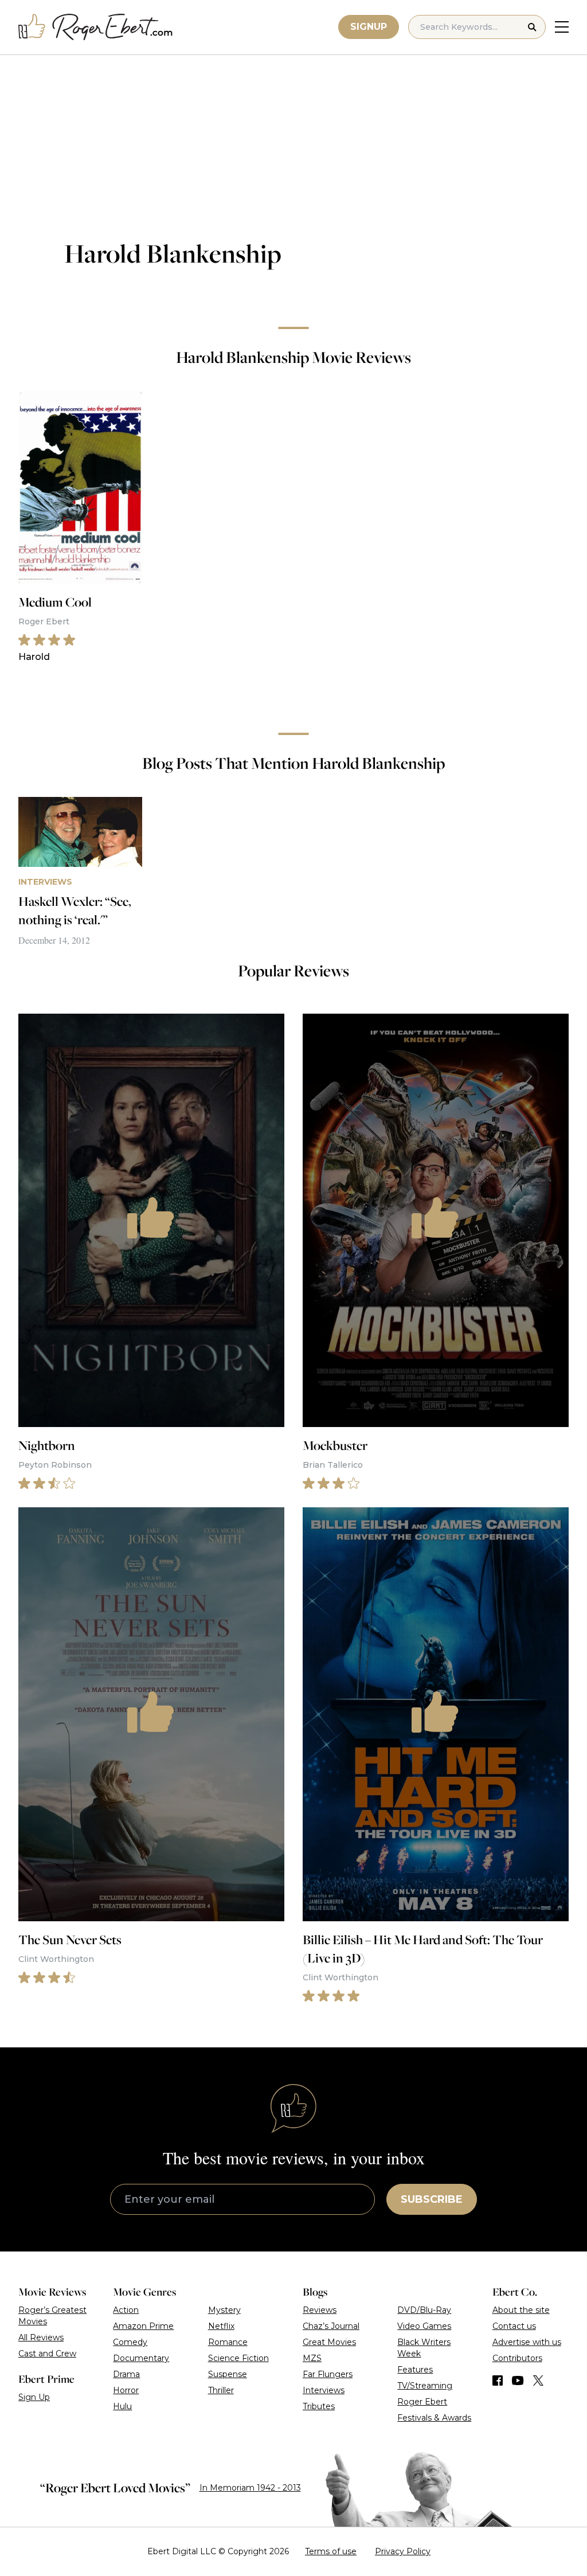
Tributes (319, 2406)
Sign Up (34, 2397)
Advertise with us (527, 2342)
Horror (126, 2390)
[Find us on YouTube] (518, 2380)
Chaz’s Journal (331, 2326)
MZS (312, 2358)
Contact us (514, 2326)
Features (415, 2370)
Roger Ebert (422, 2402)
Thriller (221, 2390)
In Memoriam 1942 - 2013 (250, 2488)
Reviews (320, 2310)
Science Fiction (238, 2358)
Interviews (324, 2390)
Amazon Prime (143, 2326)
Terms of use (331, 2551)
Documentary (141, 2358)
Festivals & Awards (434, 2418)
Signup (369, 27)
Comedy (130, 2342)
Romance (228, 2342)
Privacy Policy (403, 2551)
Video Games (424, 2326)
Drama (126, 2374)
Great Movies (329, 2342)
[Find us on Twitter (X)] (538, 2380)
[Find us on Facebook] (498, 2380)
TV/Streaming (425, 2386)
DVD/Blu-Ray (424, 2310)
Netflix (221, 2326)
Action (126, 2310)
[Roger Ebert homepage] (96, 27)
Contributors (517, 2358)
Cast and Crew (47, 2354)
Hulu (122, 2406)
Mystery (224, 2310)
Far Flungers (328, 2374)
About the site (521, 2310)
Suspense (228, 2374)
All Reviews (41, 2337)
